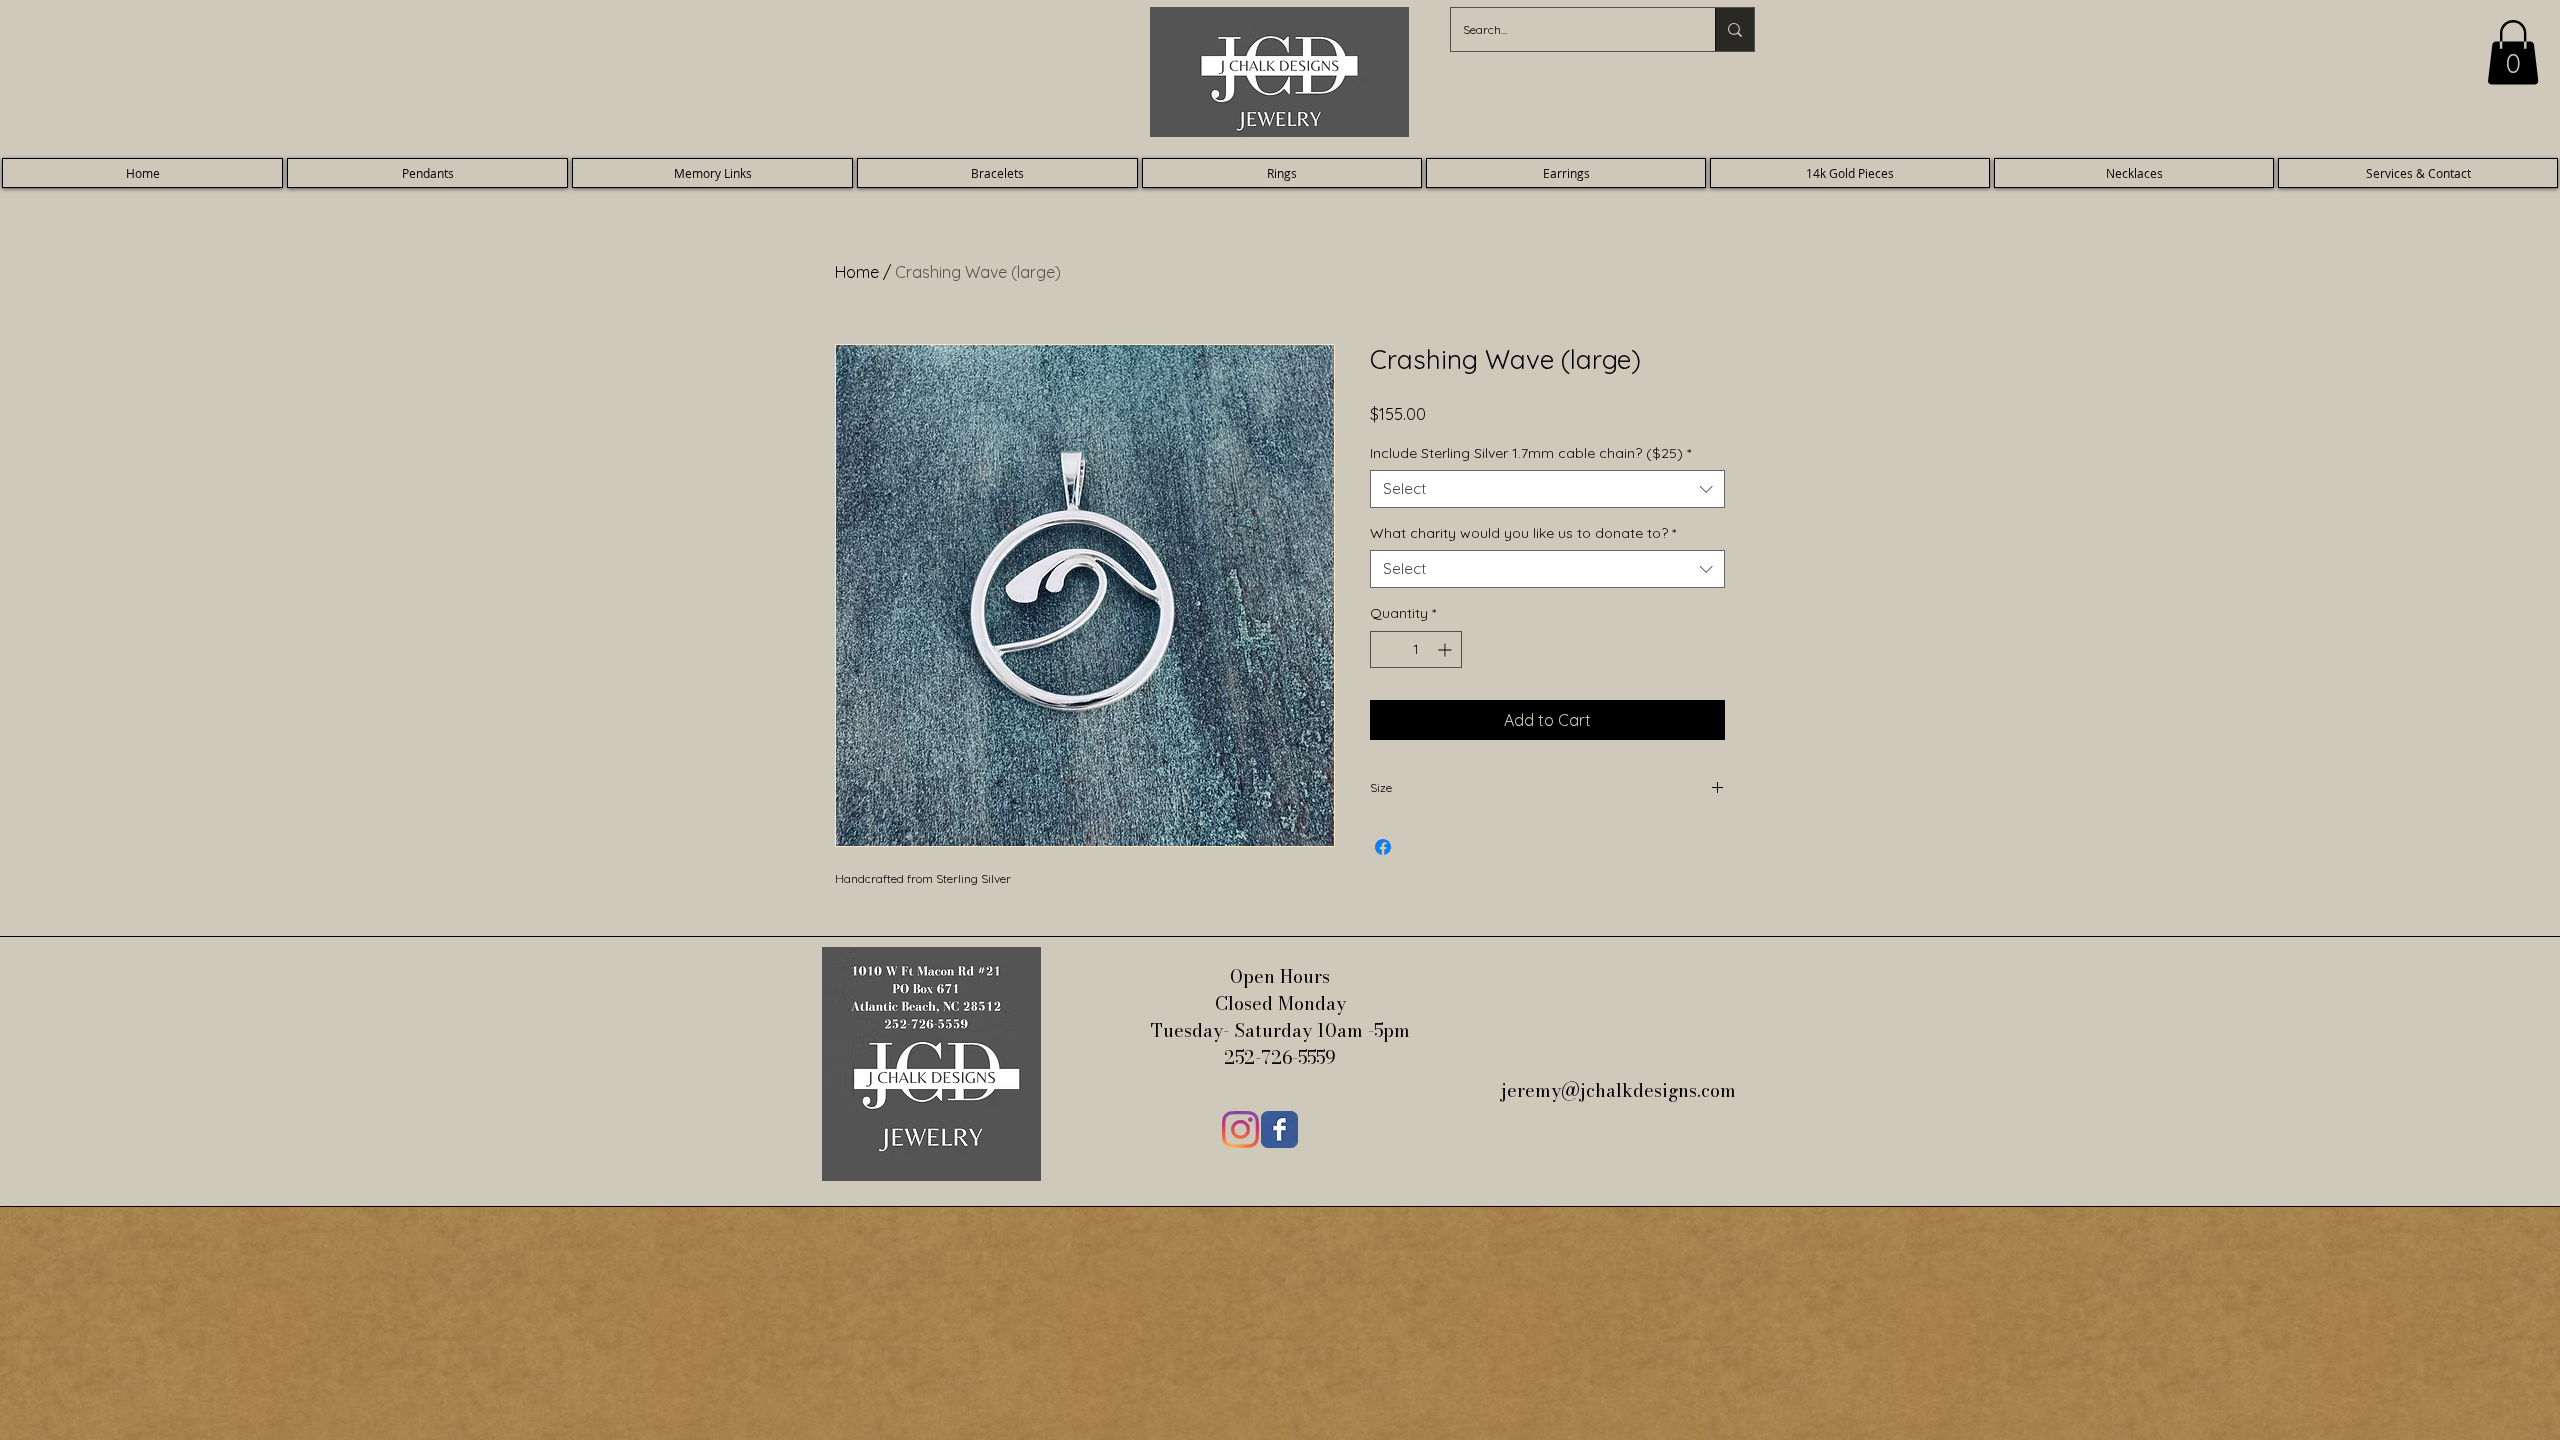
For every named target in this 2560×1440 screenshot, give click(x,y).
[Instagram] (1240, 1129)
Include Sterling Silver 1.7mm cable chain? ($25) (1530, 453)
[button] (2513, 52)
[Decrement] (1385, 649)
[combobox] (1547, 489)
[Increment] (1446, 649)
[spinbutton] (1416, 649)
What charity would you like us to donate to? (1523, 533)
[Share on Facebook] (1383, 847)
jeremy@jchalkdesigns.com (1621, 1090)
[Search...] (1734, 29)
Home (857, 272)
